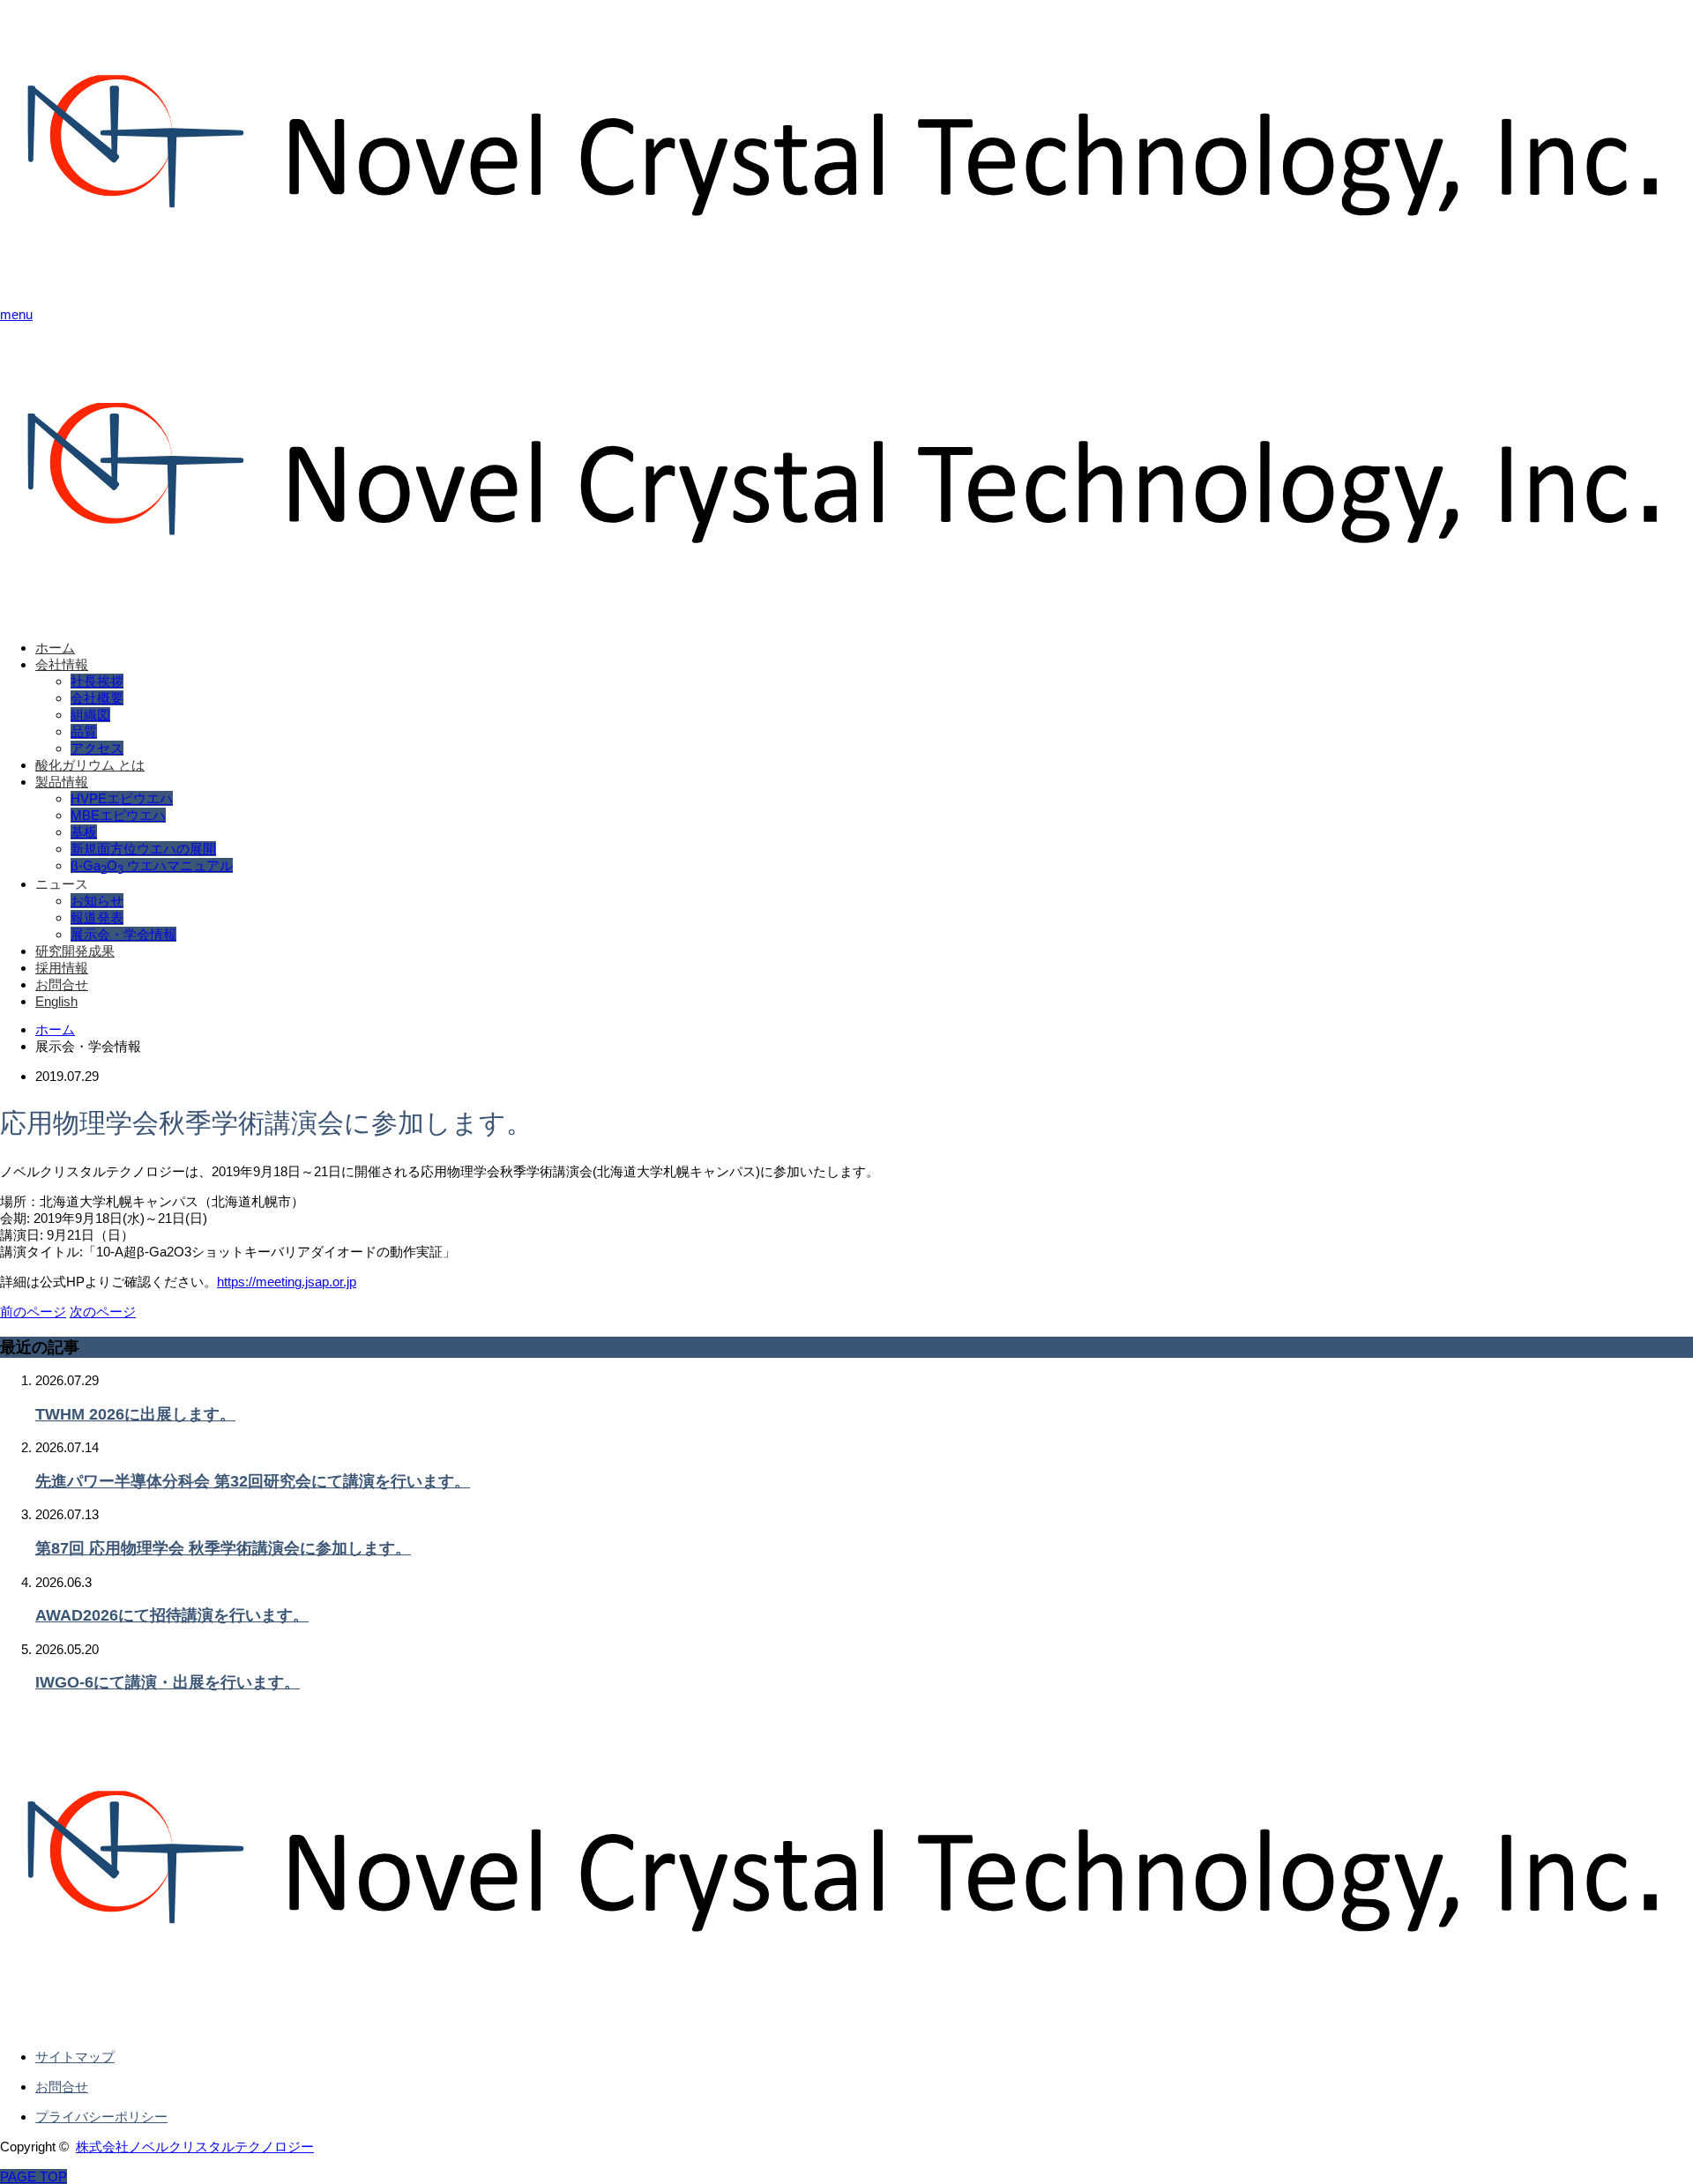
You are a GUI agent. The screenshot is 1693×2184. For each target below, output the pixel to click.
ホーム (55, 648)
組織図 (90, 715)
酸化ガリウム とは (90, 765)
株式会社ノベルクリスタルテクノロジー (195, 2147)
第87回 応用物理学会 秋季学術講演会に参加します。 (223, 1548)
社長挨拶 (97, 681)
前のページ (33, 1312)
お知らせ (97, 901)
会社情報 (62, 664)
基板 (84, 832)
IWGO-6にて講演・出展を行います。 (168, 1682)
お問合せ (62, 984)
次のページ (103, 1312)
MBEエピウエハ (118, 815)
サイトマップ (75, 2057)
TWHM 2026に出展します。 (135, 1414)
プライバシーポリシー (101, 2117)
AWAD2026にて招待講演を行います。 (172, 1615)
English (56, 1001)
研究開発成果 (75, 951)
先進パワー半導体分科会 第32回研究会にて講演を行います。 (253, 1481)
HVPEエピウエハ (122, 798)
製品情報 (62, 782)
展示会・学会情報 (123, 934)
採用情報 (62, 968)
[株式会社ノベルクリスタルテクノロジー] (846, 283)
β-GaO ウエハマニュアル (152, 865)
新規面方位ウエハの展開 (143, 849)
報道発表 (97, 917)
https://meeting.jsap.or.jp (287, 1282)
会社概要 (97, 698)
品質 (84, 731)
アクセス (97, 748)
